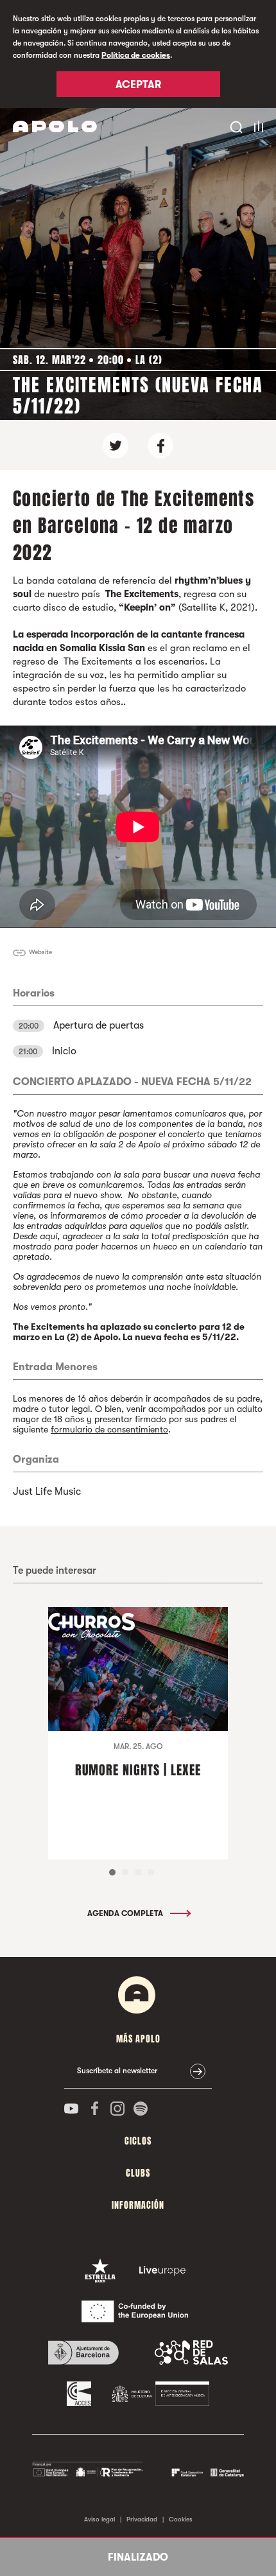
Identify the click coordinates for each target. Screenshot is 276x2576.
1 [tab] (112, 1872)
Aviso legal (99, 2519)
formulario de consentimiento (109, 1429)
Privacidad (142, 2519)
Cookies (181, 2519)
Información (138, 2205)
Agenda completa (126, 1913)
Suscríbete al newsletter (117, 2071)
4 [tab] (151, 1872)
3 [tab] (138, 1872)
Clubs (138, 2173)
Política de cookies (136, 55)
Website (40, 952)
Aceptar (138, 85)
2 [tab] (125, 1872)
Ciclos (138, 2141)
